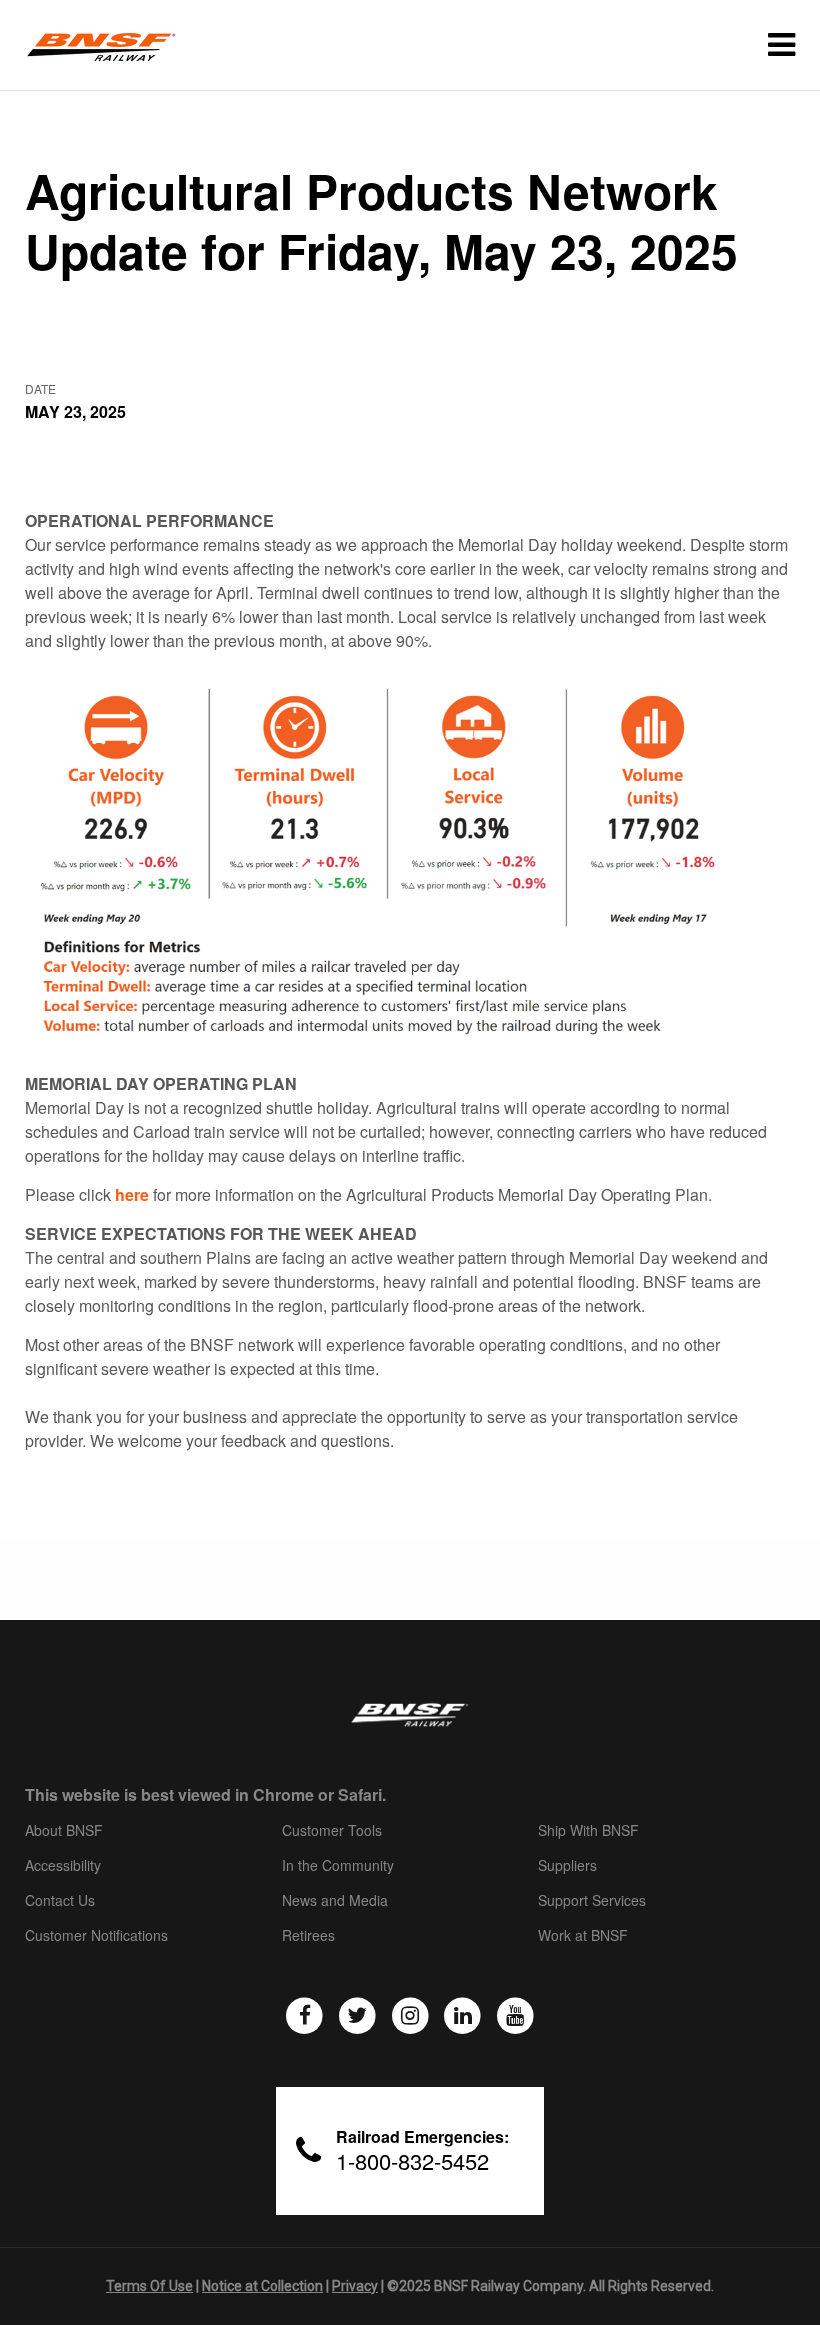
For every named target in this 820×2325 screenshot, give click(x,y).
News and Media (335, 1901)
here (132, 1194)
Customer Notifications (96, 1936)
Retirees (308, 1936)
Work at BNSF (583, 1936)
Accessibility (63, 1866)
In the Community (338, 1866)
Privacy (355, 2286)
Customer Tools (332, 1831)
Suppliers (567, 1866)
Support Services (592, 1901)
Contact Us (60, 1901)
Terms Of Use (149, 2286)
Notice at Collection (262, 2286)
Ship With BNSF (588, 1831)
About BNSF (64, 1831)
